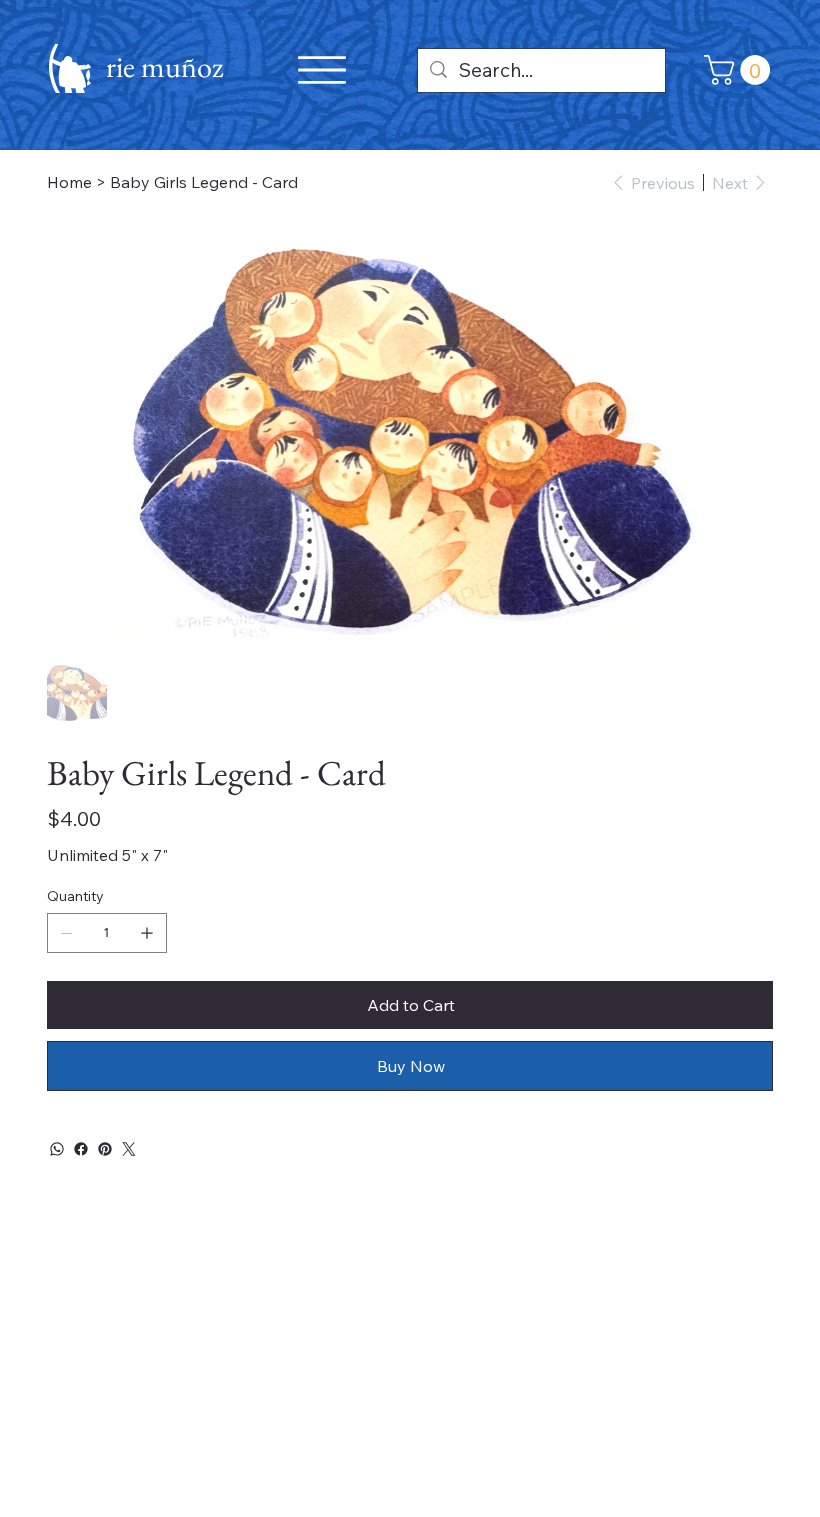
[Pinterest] (105, 1149)
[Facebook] (81, 1149)
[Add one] (147, 933)
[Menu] (322, 70)
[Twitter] (129, 1149)
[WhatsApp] (57, 1149)
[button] (740, 70)
